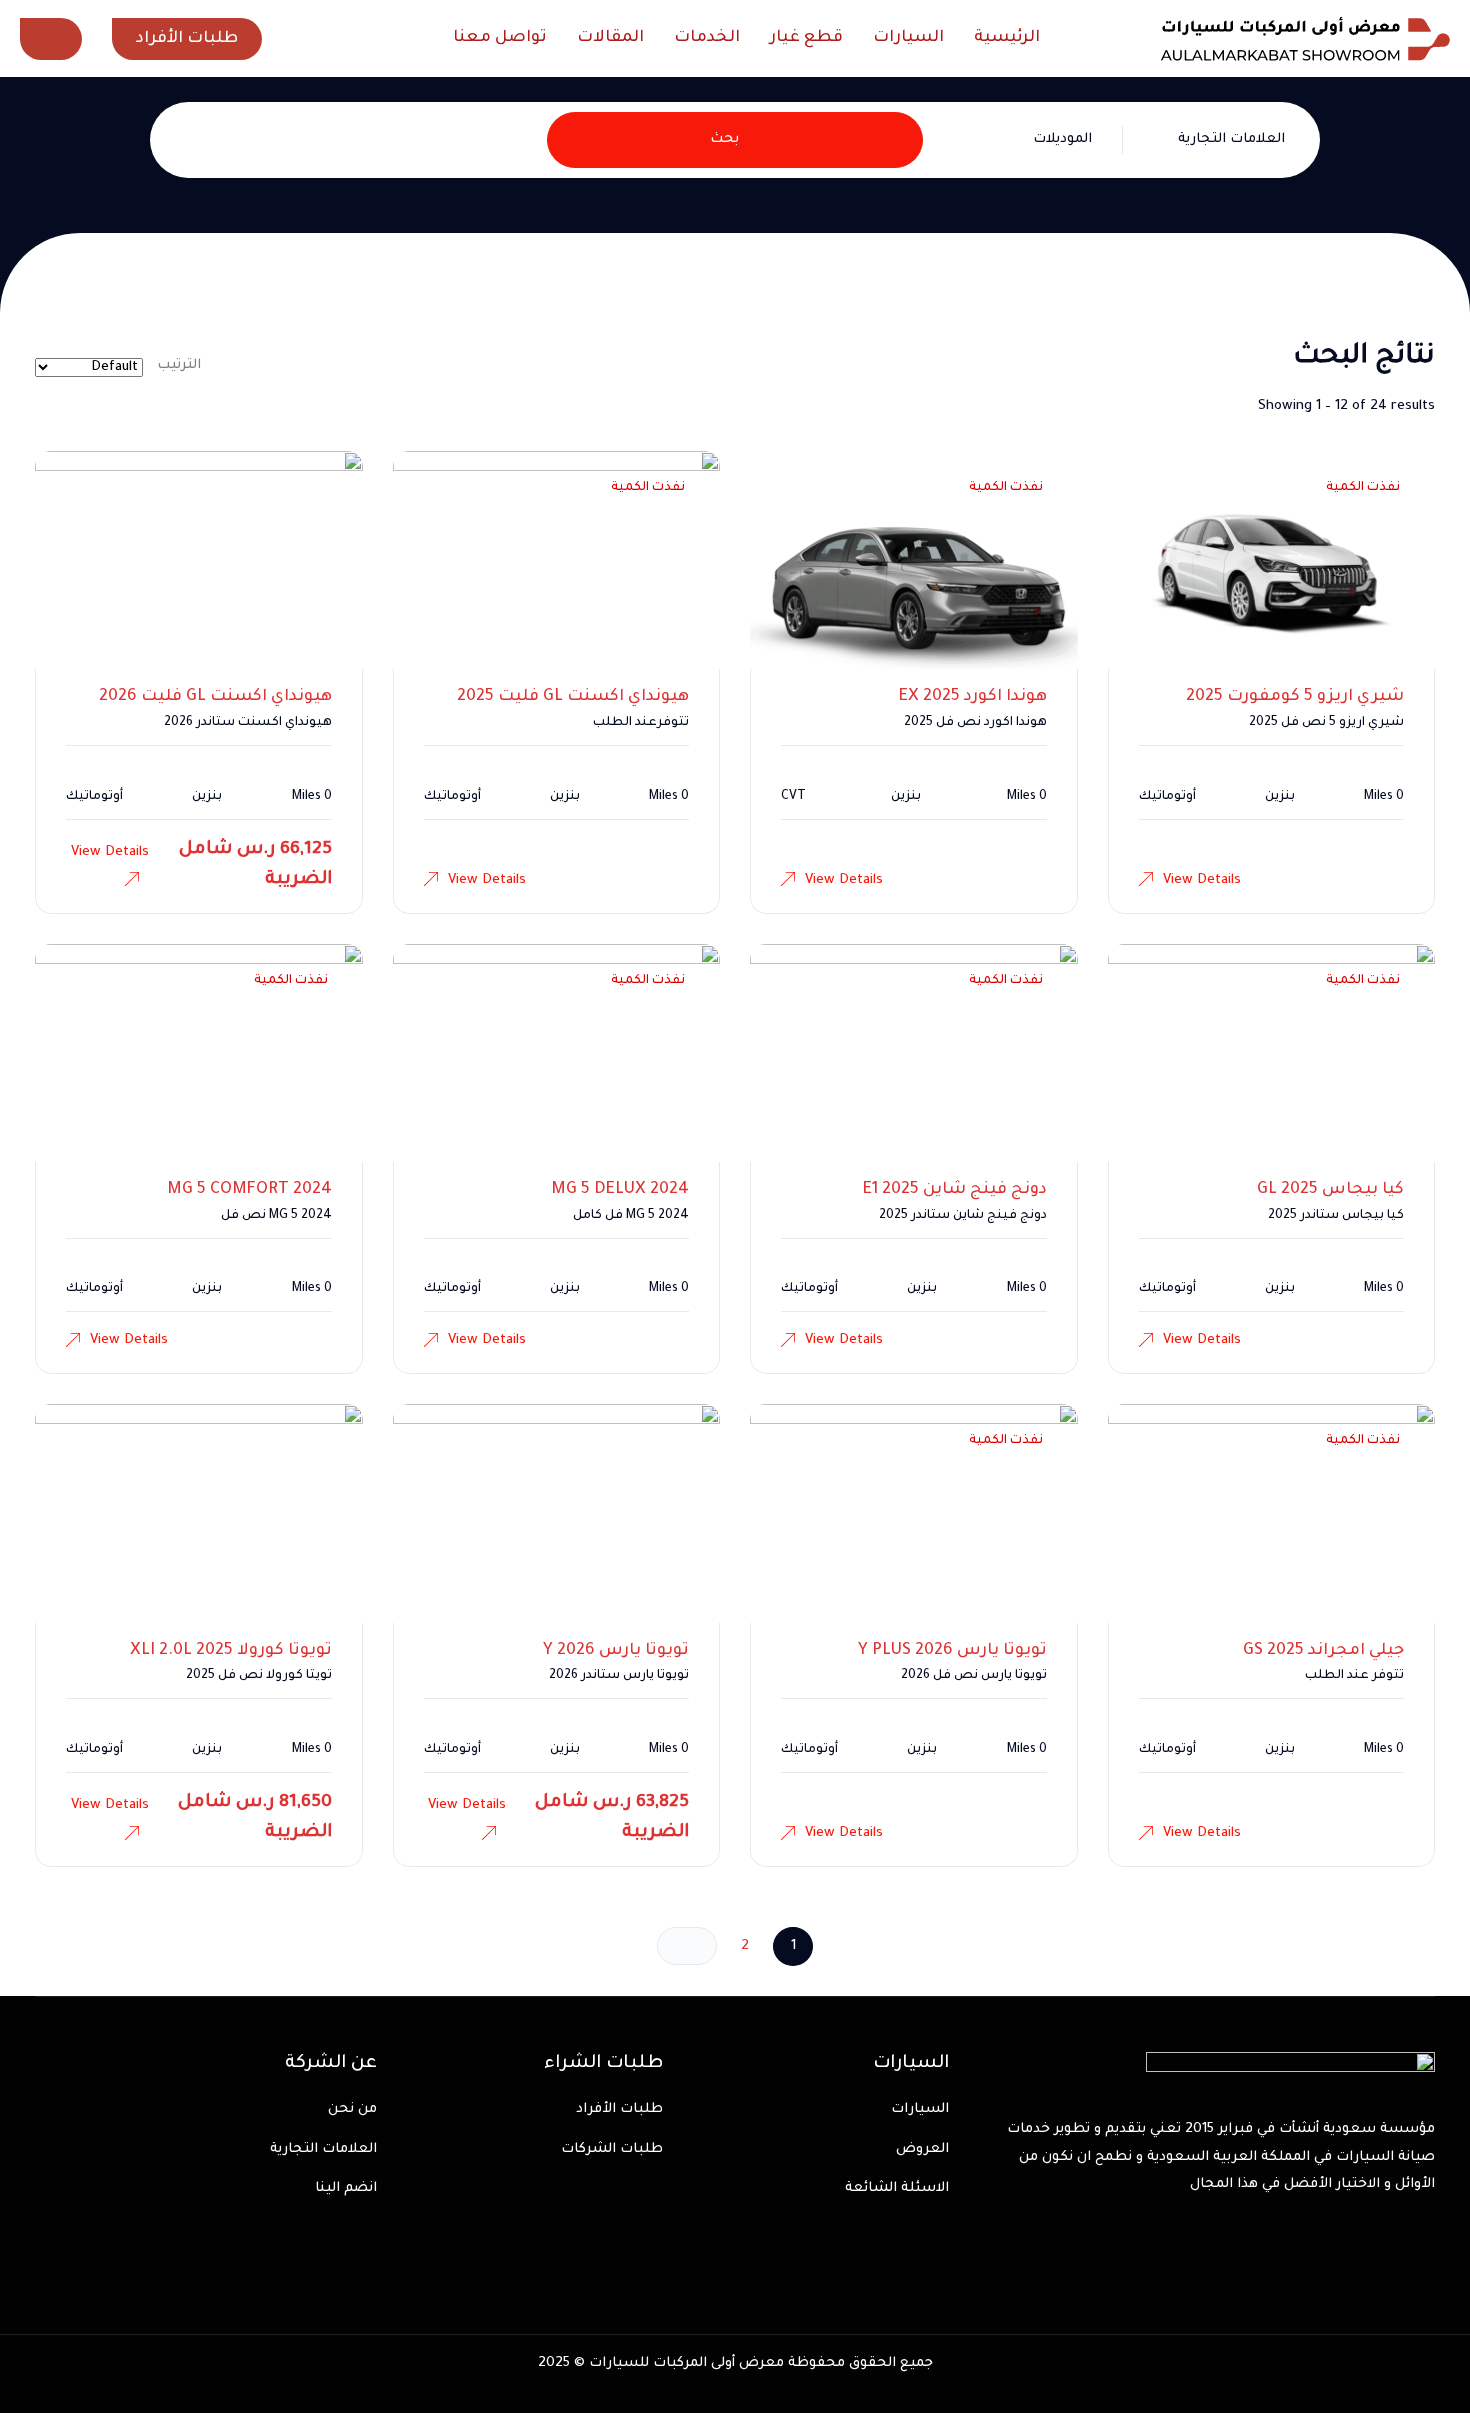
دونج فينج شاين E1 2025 (955, 1190)
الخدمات (707, 38)
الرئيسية (1007, 38)
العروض (922, 2149)
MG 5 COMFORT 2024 (249, 1190)
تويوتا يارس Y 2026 (616, 1651)
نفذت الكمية (1363, 488)
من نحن (352, 2109)
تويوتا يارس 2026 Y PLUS (952, 1651)
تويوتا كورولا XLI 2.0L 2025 (231, 1651)
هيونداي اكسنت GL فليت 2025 (573, 697)
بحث (724, 139)
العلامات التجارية (323, 2149)
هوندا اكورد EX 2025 (973, 697)
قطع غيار (806, 38)
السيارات (908, 38)
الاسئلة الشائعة (897, 2188)
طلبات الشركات (612, 2149)
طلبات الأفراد (619, 2109)
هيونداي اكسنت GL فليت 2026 (215, 697)
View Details (1202, 880)
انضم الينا (346, 2188)
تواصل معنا (500, 38)
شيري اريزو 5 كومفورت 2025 (1295, 697)
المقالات (610, 38)
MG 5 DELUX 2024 (620, 1190)
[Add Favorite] (1146, 489)
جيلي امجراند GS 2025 (1323, 1651)
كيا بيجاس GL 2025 (1330, 1190)
